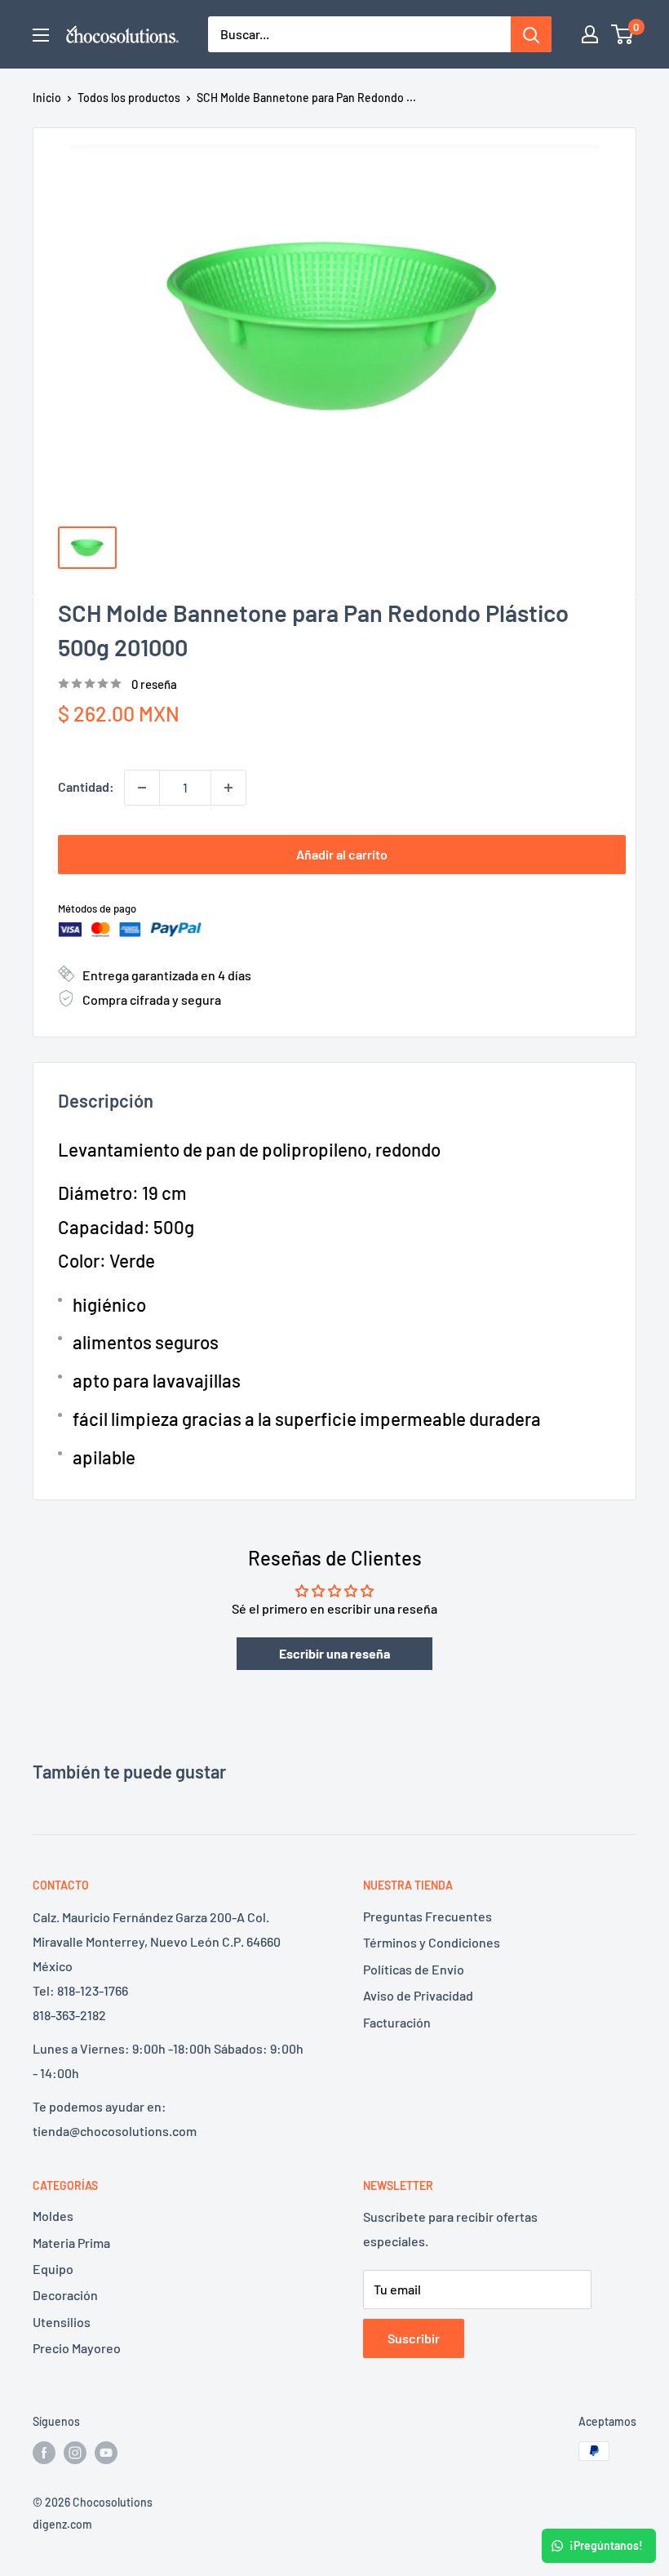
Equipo (53, 2269)
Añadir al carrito (342, 854)
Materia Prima (71, 2243)
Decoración (65, 2295)
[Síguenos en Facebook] (44, 2453)
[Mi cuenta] (590, 34)
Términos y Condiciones (432, 1942)
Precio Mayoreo (77, 2348)
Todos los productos (129, 98)
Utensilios (62, 2322)
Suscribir (414, 2338)
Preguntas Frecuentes (428, 1916)
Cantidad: (86, 786)
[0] (623, 34)
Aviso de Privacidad (418, 1995)
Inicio (47, 98)
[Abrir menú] (41, 35)
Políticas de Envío (414, 1969)
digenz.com (62, 2524)
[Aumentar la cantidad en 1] (228, 788)
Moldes (53, 2216)
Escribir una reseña (334, 1653)
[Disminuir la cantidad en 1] (142, 788)
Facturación (397, 2022)
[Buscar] (531, 34)
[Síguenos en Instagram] (75, 2453)
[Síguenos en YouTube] (106, 2453)
